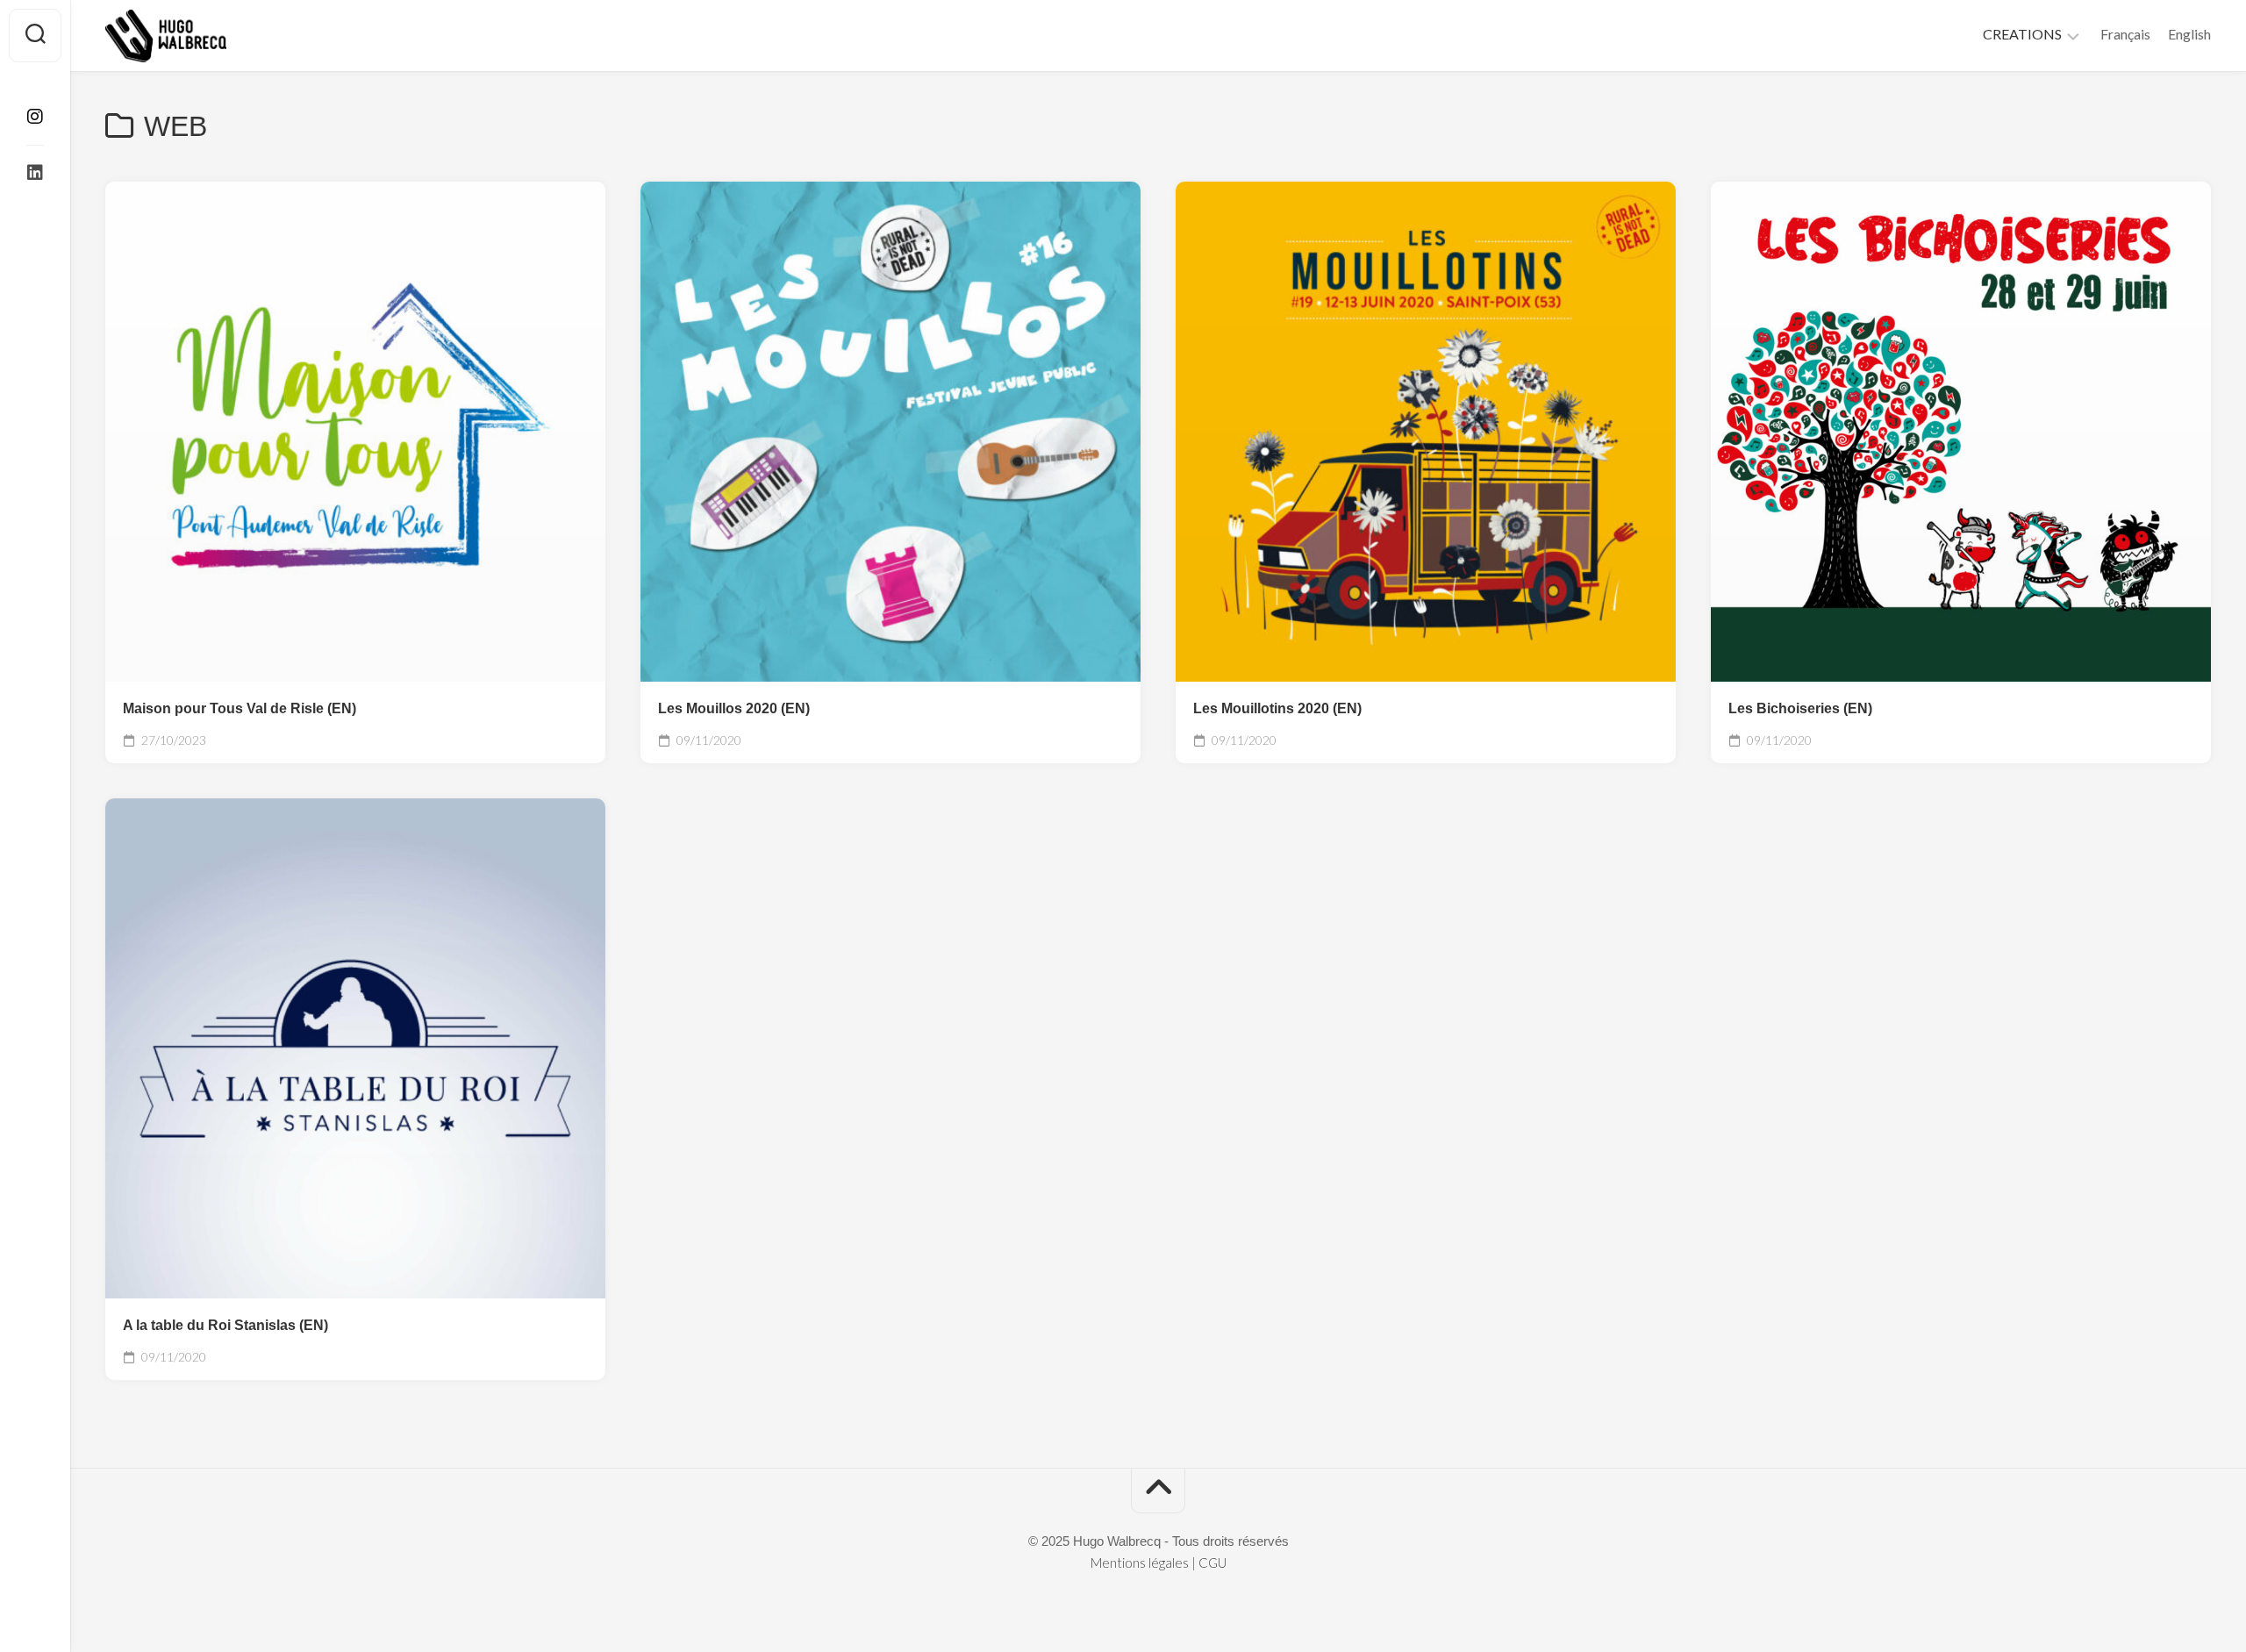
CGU (1212, 1563)
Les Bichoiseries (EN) (1800, 708)
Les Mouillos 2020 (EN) (734, 708)
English (2189, 34)
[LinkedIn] (35, 173)
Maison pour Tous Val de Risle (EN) (240, 708)
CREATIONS (2022, 34)
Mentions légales (1140, 1563)
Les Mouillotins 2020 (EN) (1277, 708)
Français (2125, 34)
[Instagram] (35, 117)
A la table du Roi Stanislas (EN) (225, 1325)
